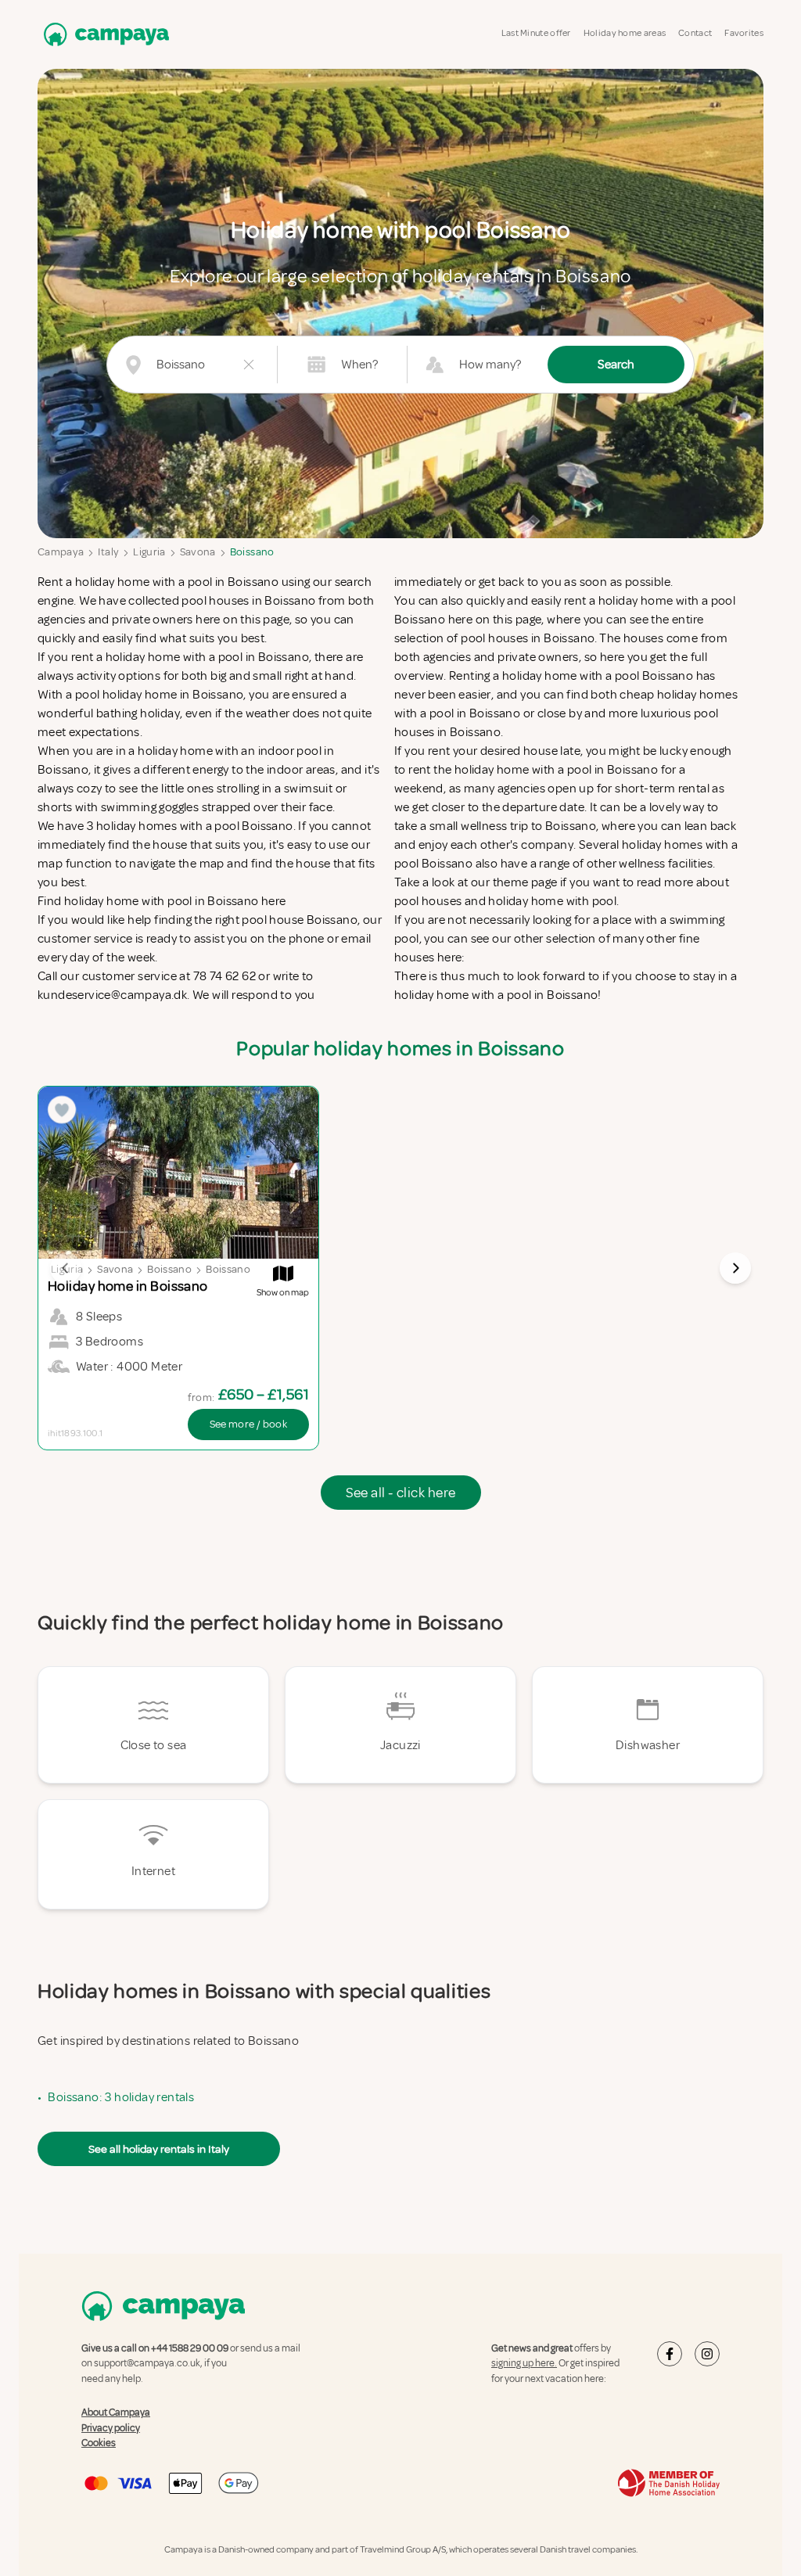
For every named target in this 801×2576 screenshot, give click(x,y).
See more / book (248, 1424)
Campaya (61, 552)
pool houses (428, 901)
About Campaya (116, 2413)
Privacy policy (111, 2428)
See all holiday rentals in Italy (159, 2149)
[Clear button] (249, 365)
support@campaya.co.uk (147, 2363)
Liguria (149, 552)
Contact (695, 33)
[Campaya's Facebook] (670, 2354)
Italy (108, 552)
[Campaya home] (103, 34)
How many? (490, 365)
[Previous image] (66, 1268)
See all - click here (401, 1493)
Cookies (99, 2443)
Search (616, 365)
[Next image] (735, 1268)
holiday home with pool (552, 901)
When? (359, 365)
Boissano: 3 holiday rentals (121, 2097)
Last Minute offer (536, 33)
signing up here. (524, 2363)
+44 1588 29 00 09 (190, 2348)
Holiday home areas (625, 33)
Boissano (252, 552)
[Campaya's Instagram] (707, 2354)
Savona (198, 552)
